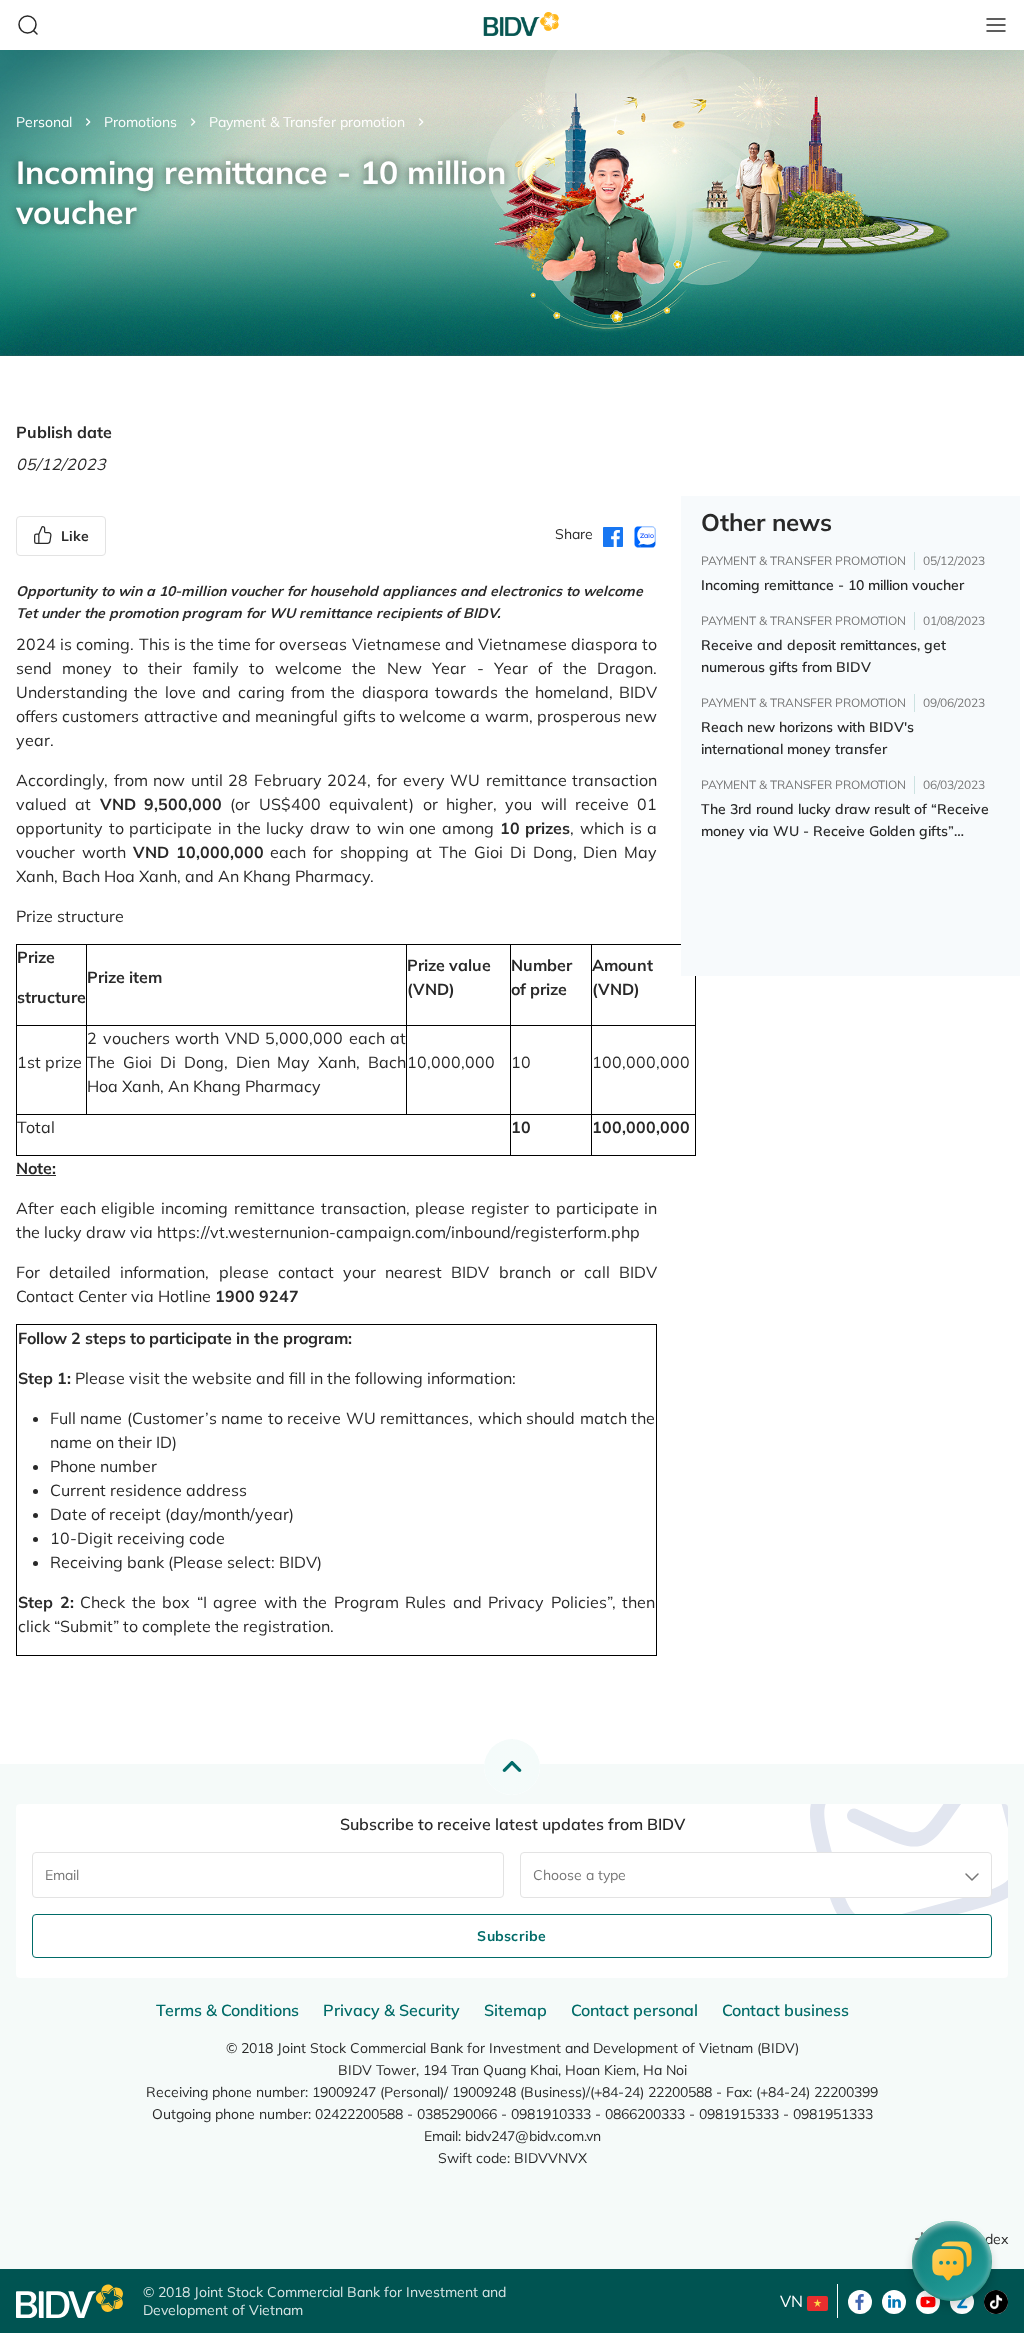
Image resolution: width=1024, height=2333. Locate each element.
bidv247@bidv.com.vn (533, 2136)
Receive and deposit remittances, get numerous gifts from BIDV (823, 656)
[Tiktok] (996, 2300)
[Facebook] (860, 2300)
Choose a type (579, 1875)
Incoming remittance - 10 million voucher (832, 585)
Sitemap (515, 2010)
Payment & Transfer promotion (307, 122)
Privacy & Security (391, 2010)
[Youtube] (928, 2300)
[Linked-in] (894, 2300)
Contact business (785, 2010)
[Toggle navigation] (996, 25)
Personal (44, 122)
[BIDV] (69, 2301)
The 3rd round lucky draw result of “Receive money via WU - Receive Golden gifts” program (845, 821)
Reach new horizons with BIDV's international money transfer (807, 738)
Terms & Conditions (227, 2010)
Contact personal (634, 2010)
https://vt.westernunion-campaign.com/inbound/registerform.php (398, 1232)
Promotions (140, 122)
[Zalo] (962, 2300)
